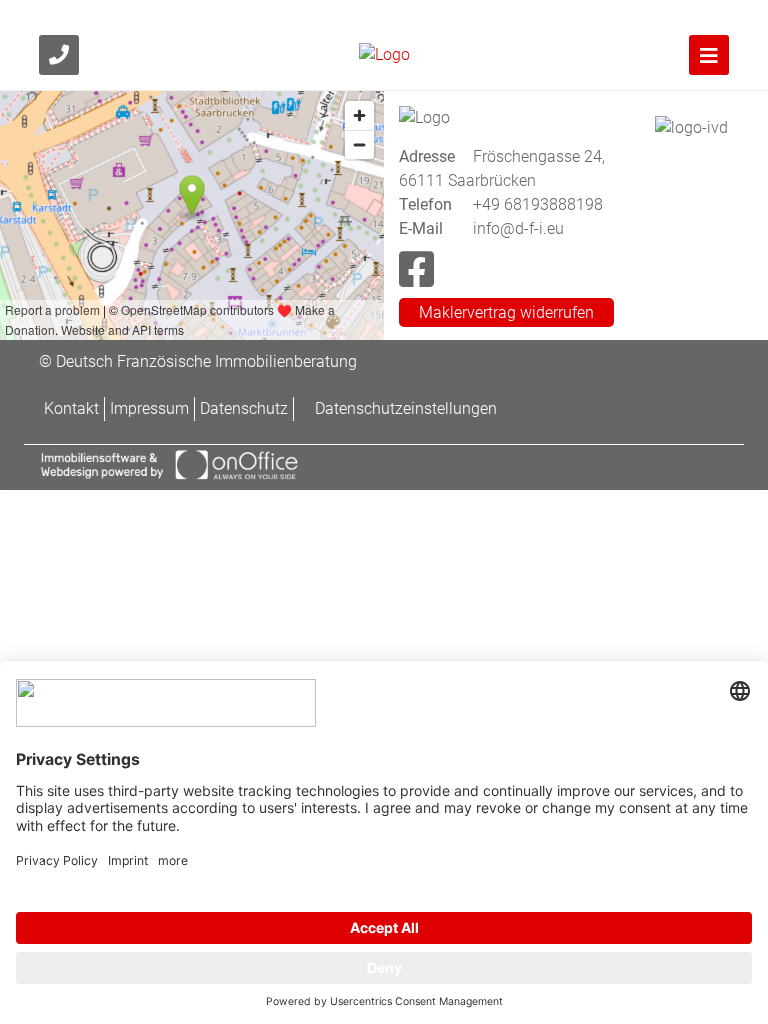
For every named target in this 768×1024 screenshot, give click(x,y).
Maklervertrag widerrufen (506, 312)
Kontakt (71, 408)
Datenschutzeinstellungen (406, 408)
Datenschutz (244, 408)
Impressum (149, 408)
